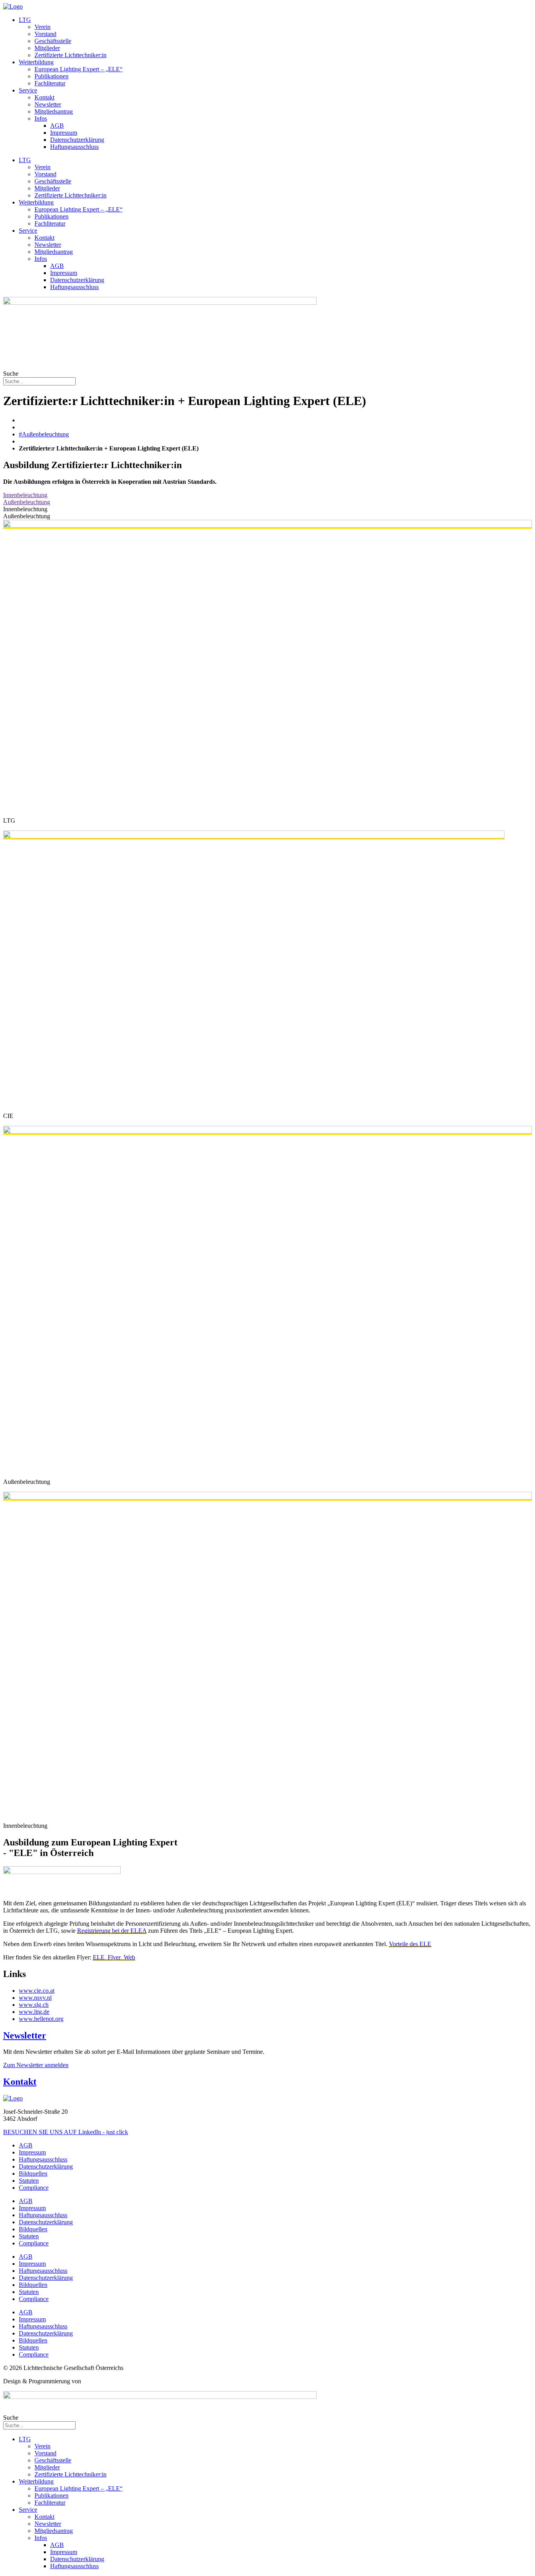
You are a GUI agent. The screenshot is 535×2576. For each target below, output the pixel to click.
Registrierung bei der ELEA (112, 1931)
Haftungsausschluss (74, 147)
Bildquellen (33, 2173)
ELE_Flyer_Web (114, 1957)
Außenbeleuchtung (27, 502)
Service (28, 90)
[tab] (267, 495)
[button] (36, 2065)
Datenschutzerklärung (77, 140)
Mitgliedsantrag (54, 111)
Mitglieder (47, 48)
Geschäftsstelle (53, 41)
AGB (57, 126)
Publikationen (52, 76)
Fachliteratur (50, 83)
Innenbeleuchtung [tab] (25, 509)
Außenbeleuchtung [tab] (27, 516)
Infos (41, 118)
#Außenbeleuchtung (44, 434)
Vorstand (45, 34)
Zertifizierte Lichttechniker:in (70, 55)
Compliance (34, 2188)
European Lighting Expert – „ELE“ (79, 69)
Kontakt (44, 97)
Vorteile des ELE (410, 1944)
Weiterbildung (36, 62)
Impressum (64, 133)
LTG (25, 20)
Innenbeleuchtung (25, 495)
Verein (42, 27)
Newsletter (48, 104)
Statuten (29, 2181)
